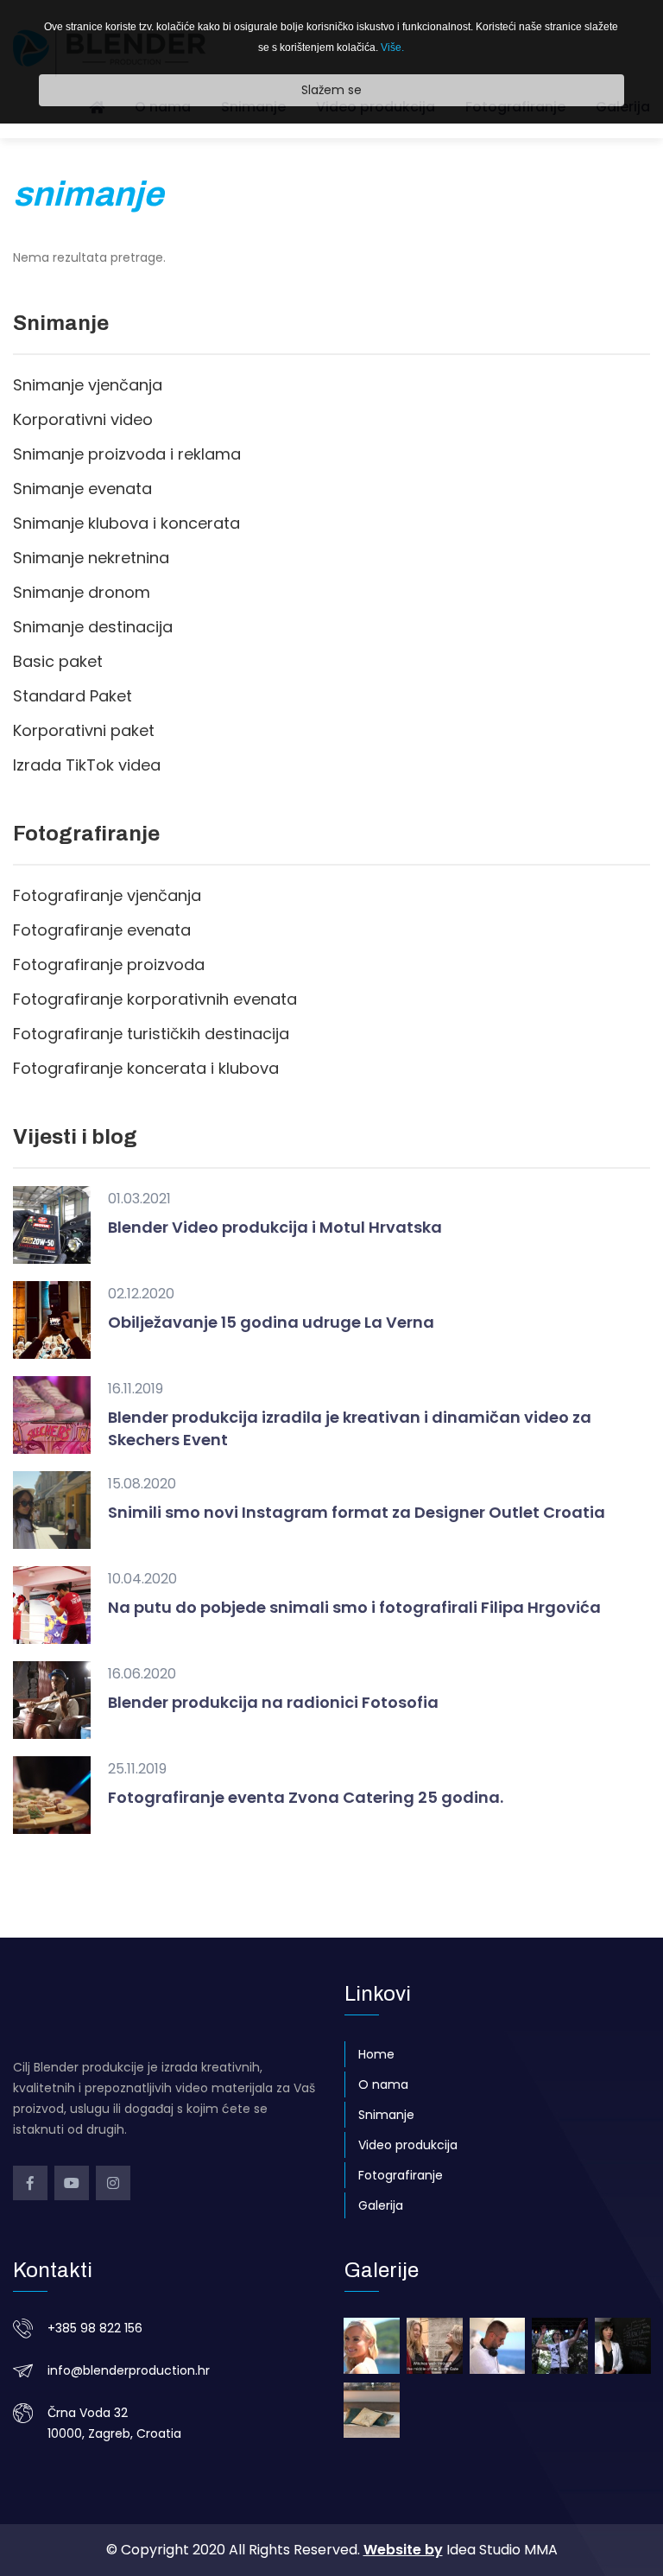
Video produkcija (408, 2145)
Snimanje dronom (82, 592)
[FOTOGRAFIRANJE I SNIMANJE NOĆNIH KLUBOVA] (498, 2346)
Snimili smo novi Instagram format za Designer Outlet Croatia (357, 1512)
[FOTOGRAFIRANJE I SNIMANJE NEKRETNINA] (372, 2411)
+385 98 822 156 (95, 2328)
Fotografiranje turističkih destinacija (151, 1034)
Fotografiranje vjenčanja (107, 895)
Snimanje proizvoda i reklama (127, 454)
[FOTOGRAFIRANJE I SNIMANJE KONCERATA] (560, 2346)
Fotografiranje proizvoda (109, 964)
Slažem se (331, 90)
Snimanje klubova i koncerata (126, 523)
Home (376, 2054)
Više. (392, 48)
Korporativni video (83, 419)
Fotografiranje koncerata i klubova (146, 1068)
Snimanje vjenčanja (88, 385)
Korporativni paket (84, 730)
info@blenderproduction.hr (129, 2370)
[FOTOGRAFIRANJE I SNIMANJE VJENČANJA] (372, 2346)
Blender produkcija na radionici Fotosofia (273, 1702)
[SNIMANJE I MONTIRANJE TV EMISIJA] (435, 2346)
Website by (403, 2550)
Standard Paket (73, 696)
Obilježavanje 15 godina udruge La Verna (271, 1322)
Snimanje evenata (82, 489)
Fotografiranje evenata (102, 930)
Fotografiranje (401, 2175)
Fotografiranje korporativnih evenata (155, 999)
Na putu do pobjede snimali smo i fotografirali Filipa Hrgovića (354, 1607)
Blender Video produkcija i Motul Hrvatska (275, 1227)
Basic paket (58, 661)
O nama (383, 2084)
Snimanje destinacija (93, 627)
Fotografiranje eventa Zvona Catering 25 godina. (306, 1797)
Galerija (381, 2205)
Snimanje (386, 2115)
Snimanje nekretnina (91, 558)
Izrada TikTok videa (87, 765)
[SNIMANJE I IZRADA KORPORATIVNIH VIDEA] (623, 2346)
